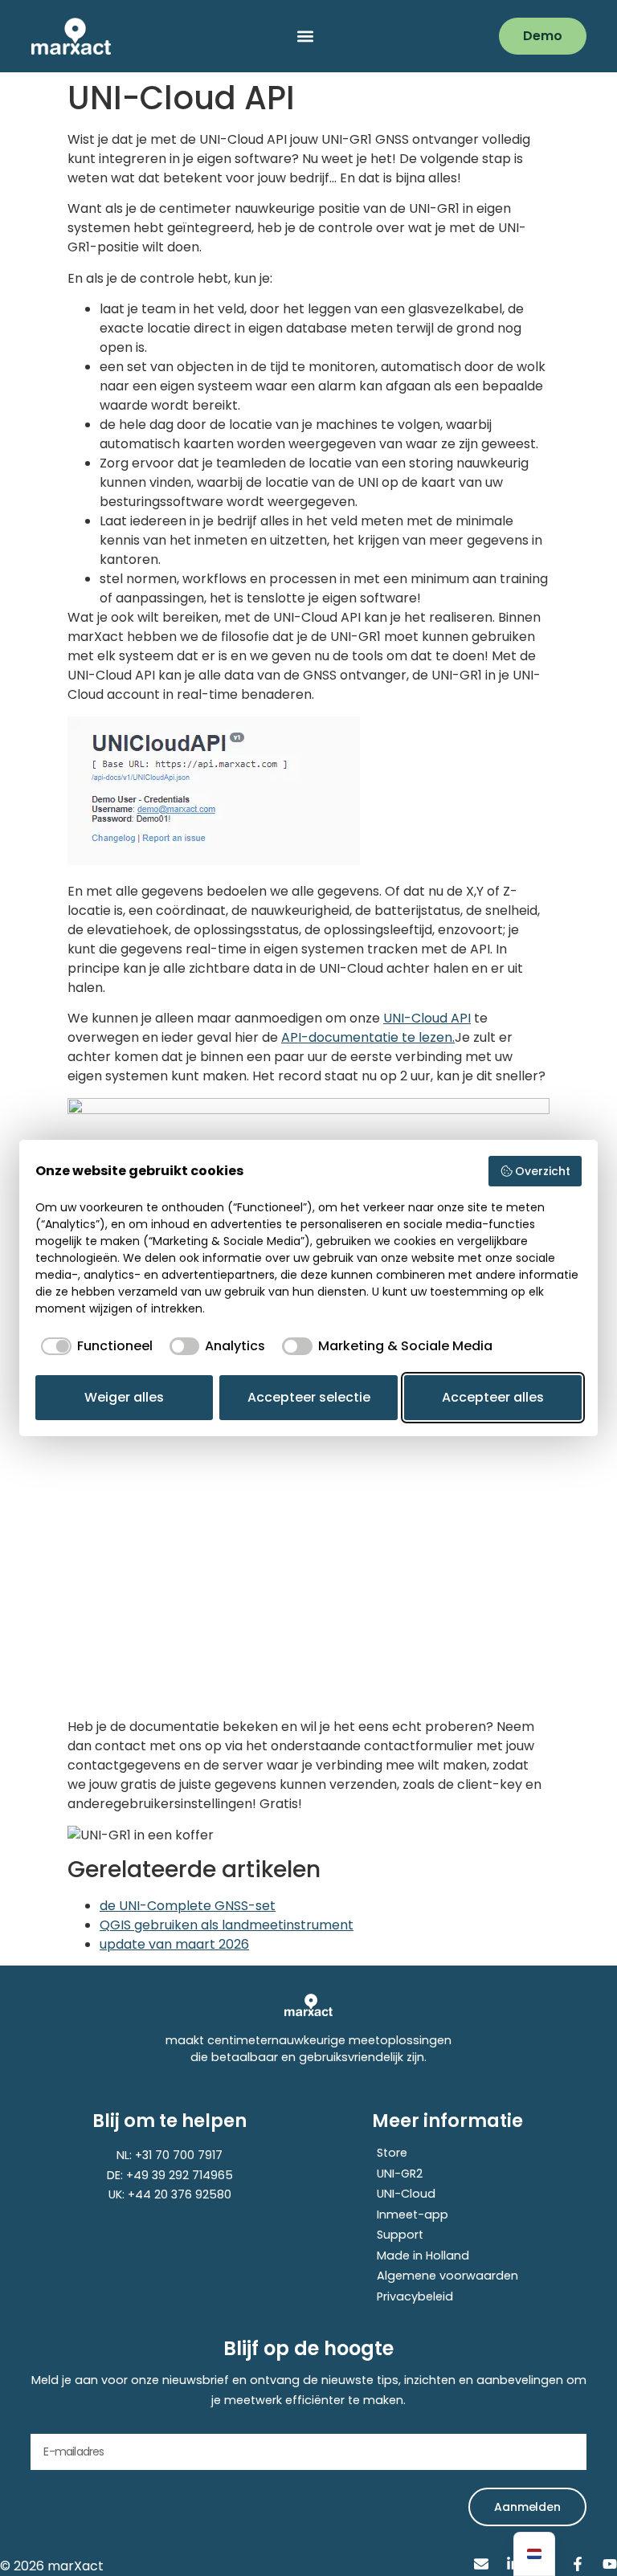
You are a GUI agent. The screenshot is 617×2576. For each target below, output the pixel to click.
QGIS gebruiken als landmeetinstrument (227, 1925)
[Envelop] (481, 2564)
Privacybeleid (415, 2296)
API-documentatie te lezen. (368, 1037)
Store (392, 2153)
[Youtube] (610, 2564)
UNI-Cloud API (427, 1018)
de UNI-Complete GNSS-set (188, 1906)
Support (400, 2235)
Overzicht (543, 1171)
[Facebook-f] (578, 2564)
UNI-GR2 (400, 2174)
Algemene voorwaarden (447, 2276)
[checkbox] (94, 1346)
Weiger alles (124, 1397)
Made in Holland (423, 2256)
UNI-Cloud (406, 2194)
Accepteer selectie (309, 1397)
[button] (305, 37)
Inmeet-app (413, 2215)
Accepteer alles (493, 1397)
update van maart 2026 (174, 1944)
